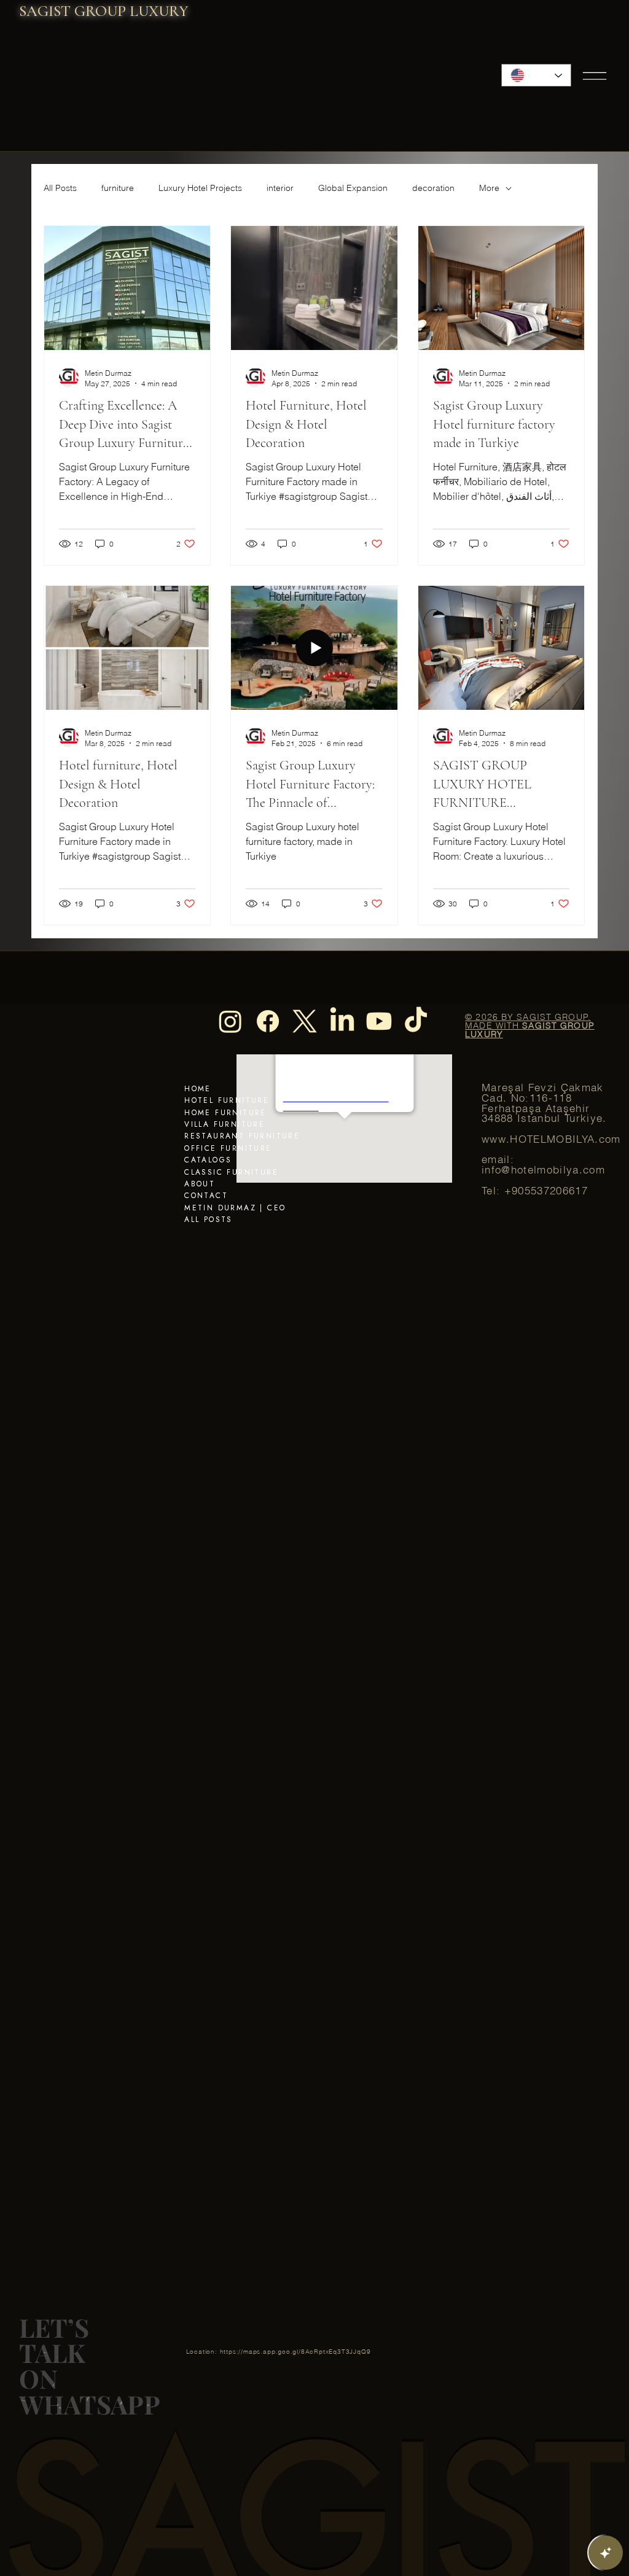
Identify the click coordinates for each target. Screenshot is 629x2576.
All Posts (60, 188)
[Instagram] (230, 1021)
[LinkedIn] (342, 1021)
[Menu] (595, 76)
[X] (305, 1021)
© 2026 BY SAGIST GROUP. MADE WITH (530, 1025)
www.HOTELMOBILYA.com (551, 1139)
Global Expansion (353, 188)
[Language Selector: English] (537, 75)
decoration (433, 188)
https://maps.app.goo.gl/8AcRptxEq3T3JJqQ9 (295, 2352)
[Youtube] (379, 1021)
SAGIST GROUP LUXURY (104, 11)
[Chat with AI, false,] (606, 2553)
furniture (118, 188)
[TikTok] (416, 1021)
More (489, 188)
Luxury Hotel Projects (200, 188)
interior (280, 188)
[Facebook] (268, 1021)
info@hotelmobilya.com (543, 1170)
